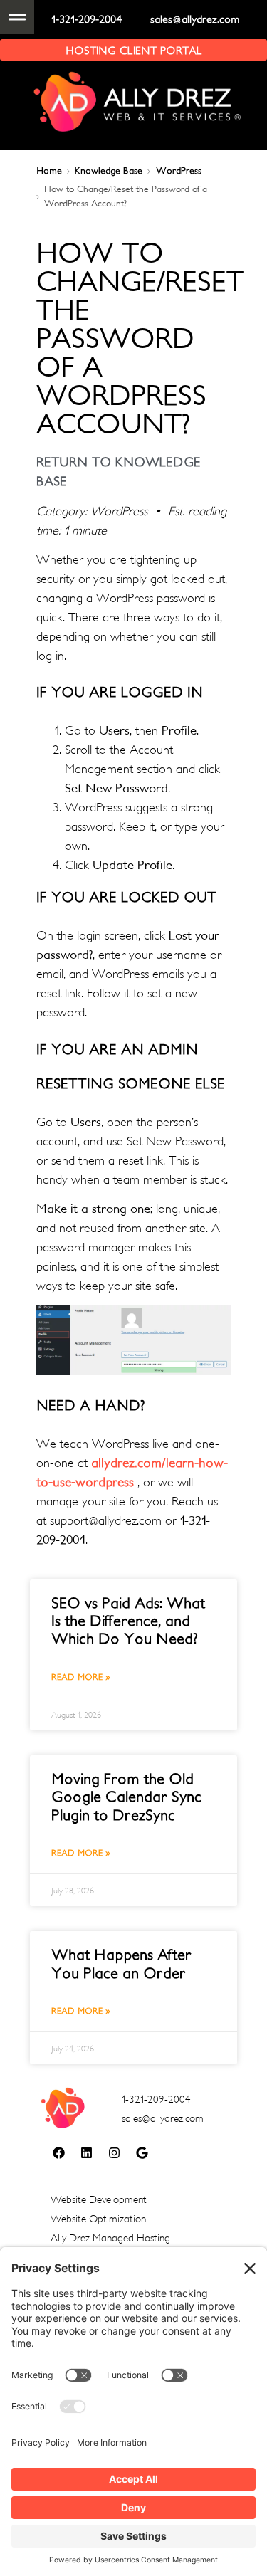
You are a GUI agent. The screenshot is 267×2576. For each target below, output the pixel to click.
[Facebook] (58, 2152)
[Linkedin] (86, 2152)
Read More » (81, 1677)
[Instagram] (114, 2152)
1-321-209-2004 (87, 19)
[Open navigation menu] (17, 17)
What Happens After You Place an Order (121, 1963)
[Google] (142, 2152)
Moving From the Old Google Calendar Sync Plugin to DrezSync (126, 1796)
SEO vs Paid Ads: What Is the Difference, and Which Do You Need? (128, 1620)
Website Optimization (98, 2218)
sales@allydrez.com (195, 19)
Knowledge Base (109, 170)
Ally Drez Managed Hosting (110, 2238)
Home (49, 170)
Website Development (99, 2199)
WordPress (179, 170)
